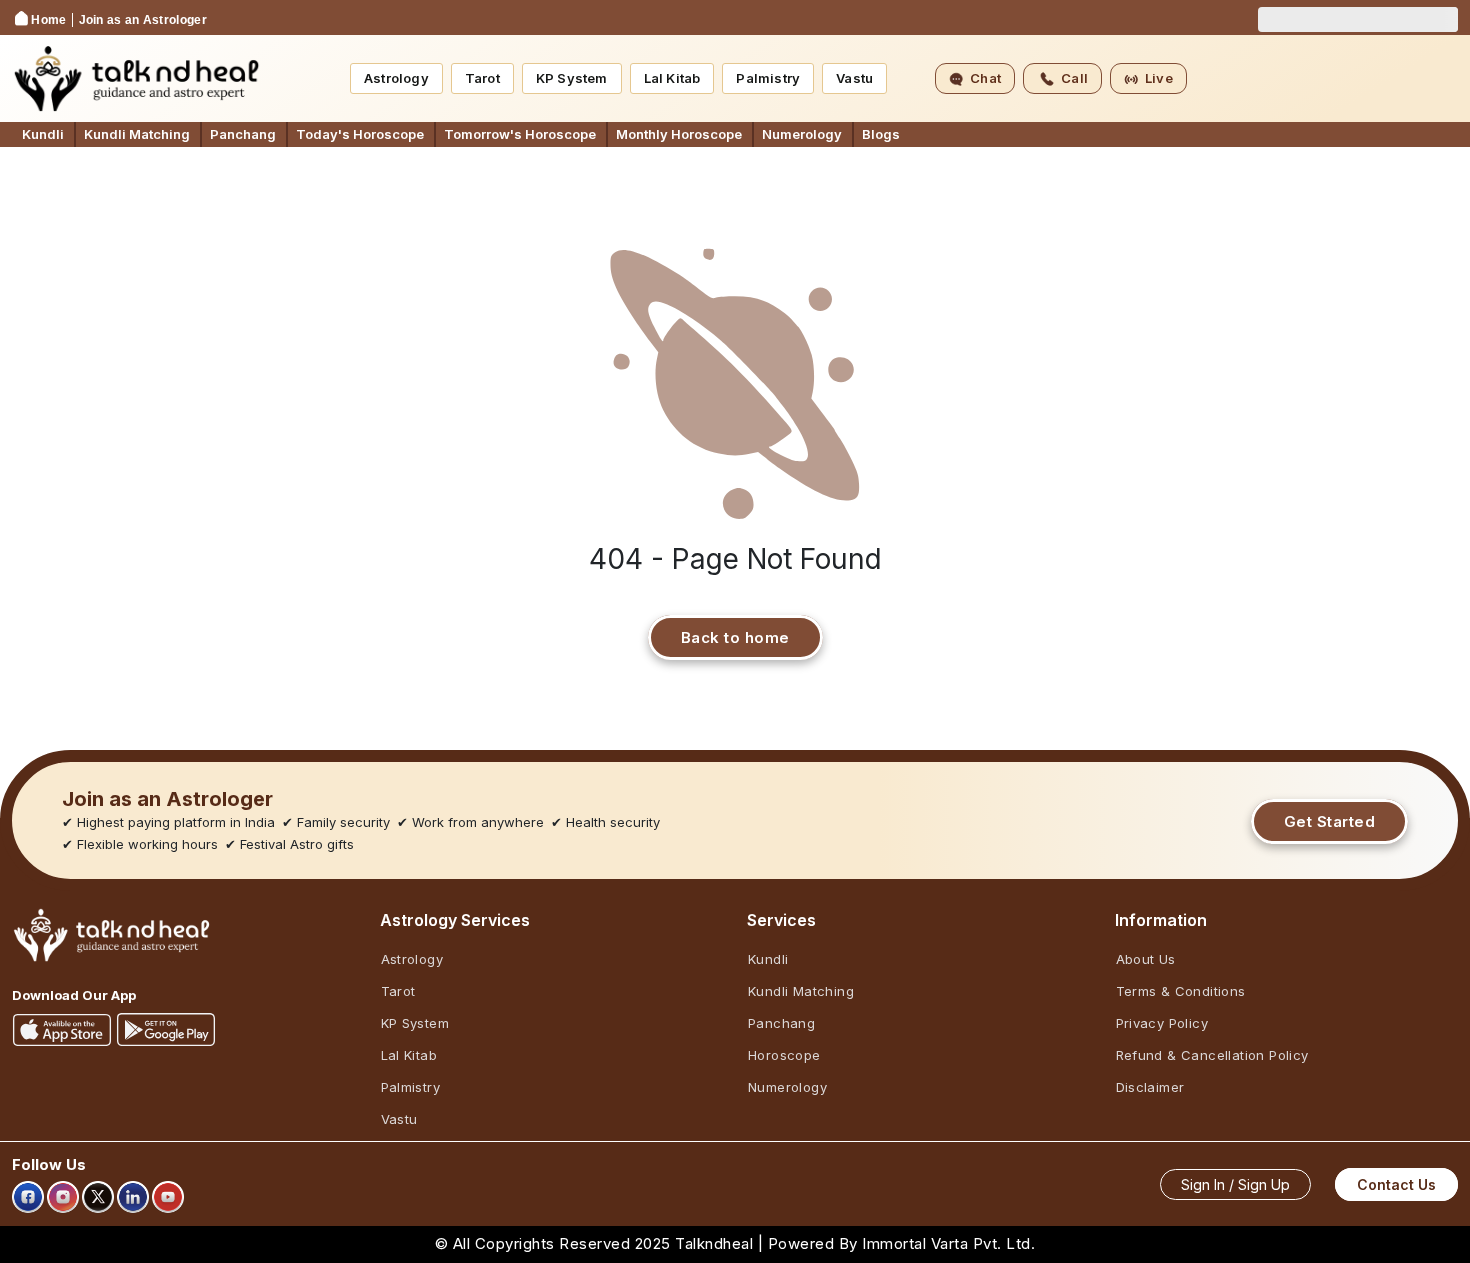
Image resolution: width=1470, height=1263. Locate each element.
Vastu (854, 78)
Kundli (43, 134)
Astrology (396, 78)
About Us (1146, 959)
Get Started (1330, 821)
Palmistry (768, 78)
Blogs (881, 134)
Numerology (802, 134)
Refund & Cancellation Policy (1212, 1055)
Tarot (482, 78)
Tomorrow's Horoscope (520, 134)
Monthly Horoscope (679, 134)
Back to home (735, 637)
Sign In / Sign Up (1235, 1184)
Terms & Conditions (1181, 991)
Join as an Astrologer (143, 20)
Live (1159, 78)
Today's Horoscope (360, 134)
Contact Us (1396, 1184)
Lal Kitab (672, 78)
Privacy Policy (1162, 1023)
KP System (572, 78)
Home (48, 20)
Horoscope (784, 1055)
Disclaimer (1150, 1087)
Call (1074, 78)
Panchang (243, 134)
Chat (985, 78)
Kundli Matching (137, 134)
